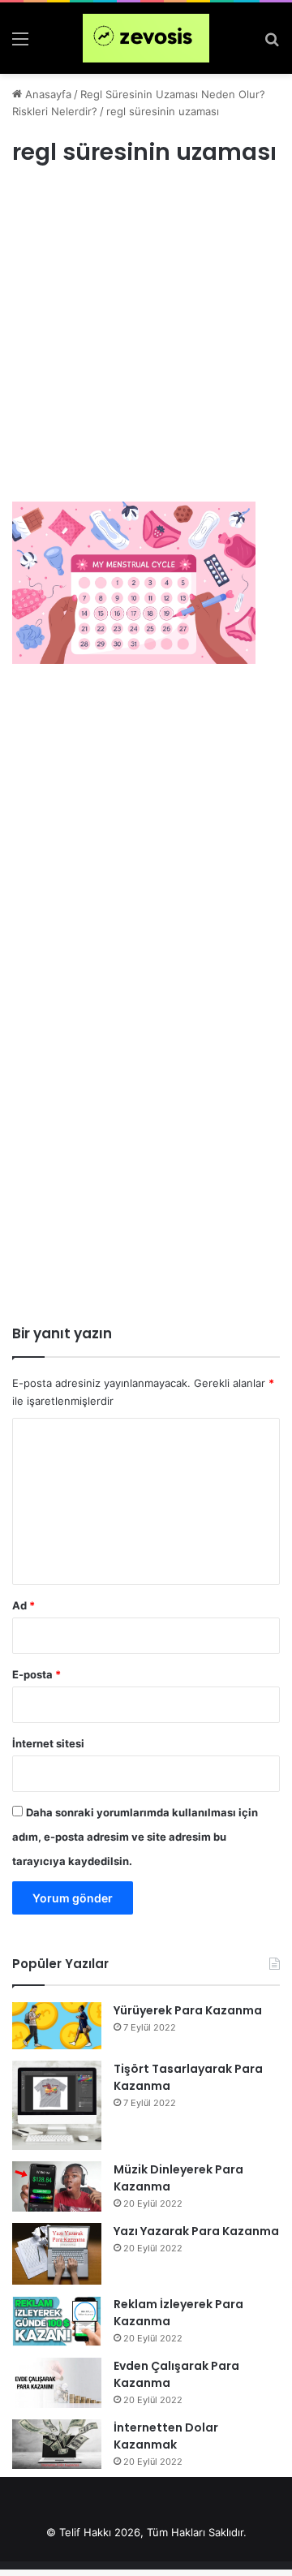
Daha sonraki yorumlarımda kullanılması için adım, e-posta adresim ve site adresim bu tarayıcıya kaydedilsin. (135, 1837)
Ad (24, 1605)
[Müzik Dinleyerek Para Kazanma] (57, 2186)
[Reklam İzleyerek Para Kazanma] (57, 2321)
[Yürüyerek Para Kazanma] (57, 2026)
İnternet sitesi (48, 1743)
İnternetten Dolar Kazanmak (166, 2436)
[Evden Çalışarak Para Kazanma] (57, 2383)
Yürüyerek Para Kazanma (188, 2010)
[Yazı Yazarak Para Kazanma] (57, 2254)
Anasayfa (47, 94)
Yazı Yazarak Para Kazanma (196, 2231)
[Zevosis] (146, 38)
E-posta (36, 1674)
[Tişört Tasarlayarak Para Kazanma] (57, 2105)
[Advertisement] (146, 349)
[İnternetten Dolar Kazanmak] (57, 2444)
